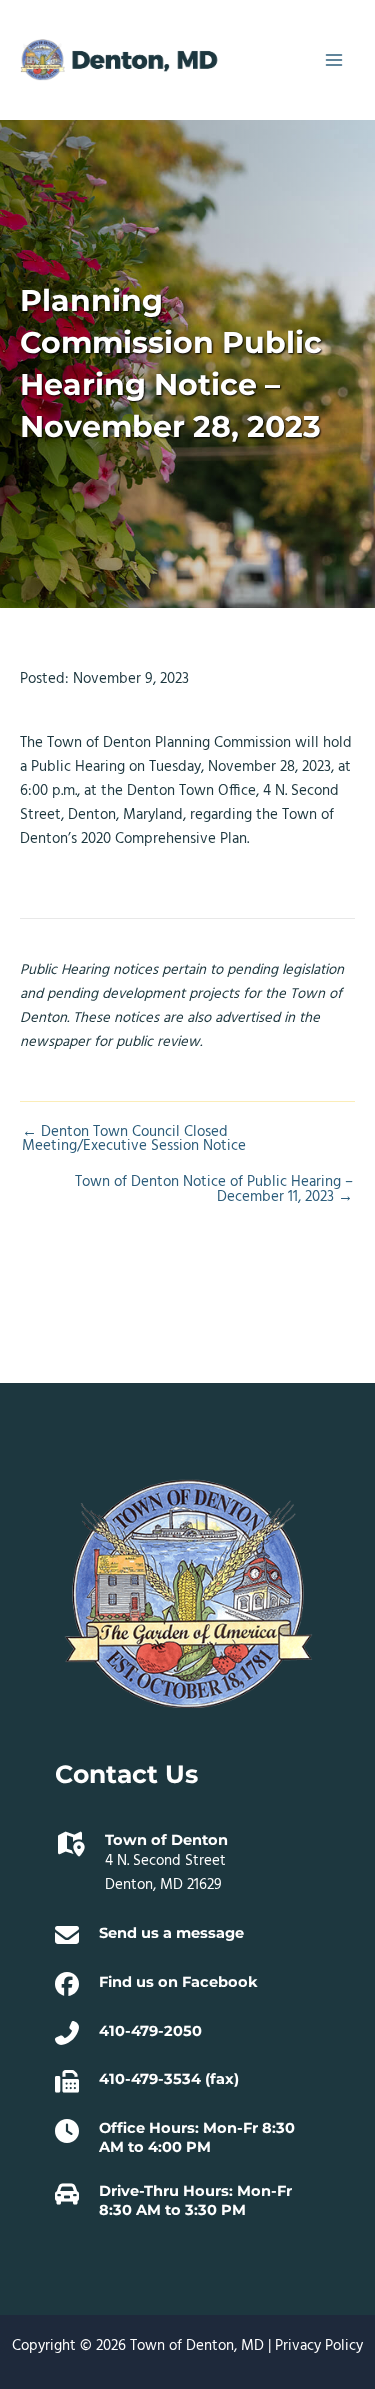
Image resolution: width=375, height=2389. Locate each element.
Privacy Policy (319, 2346)
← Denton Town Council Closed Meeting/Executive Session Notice (134, 1140)
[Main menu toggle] (334, 60)
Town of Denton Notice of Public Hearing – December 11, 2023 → (214, 1190)
